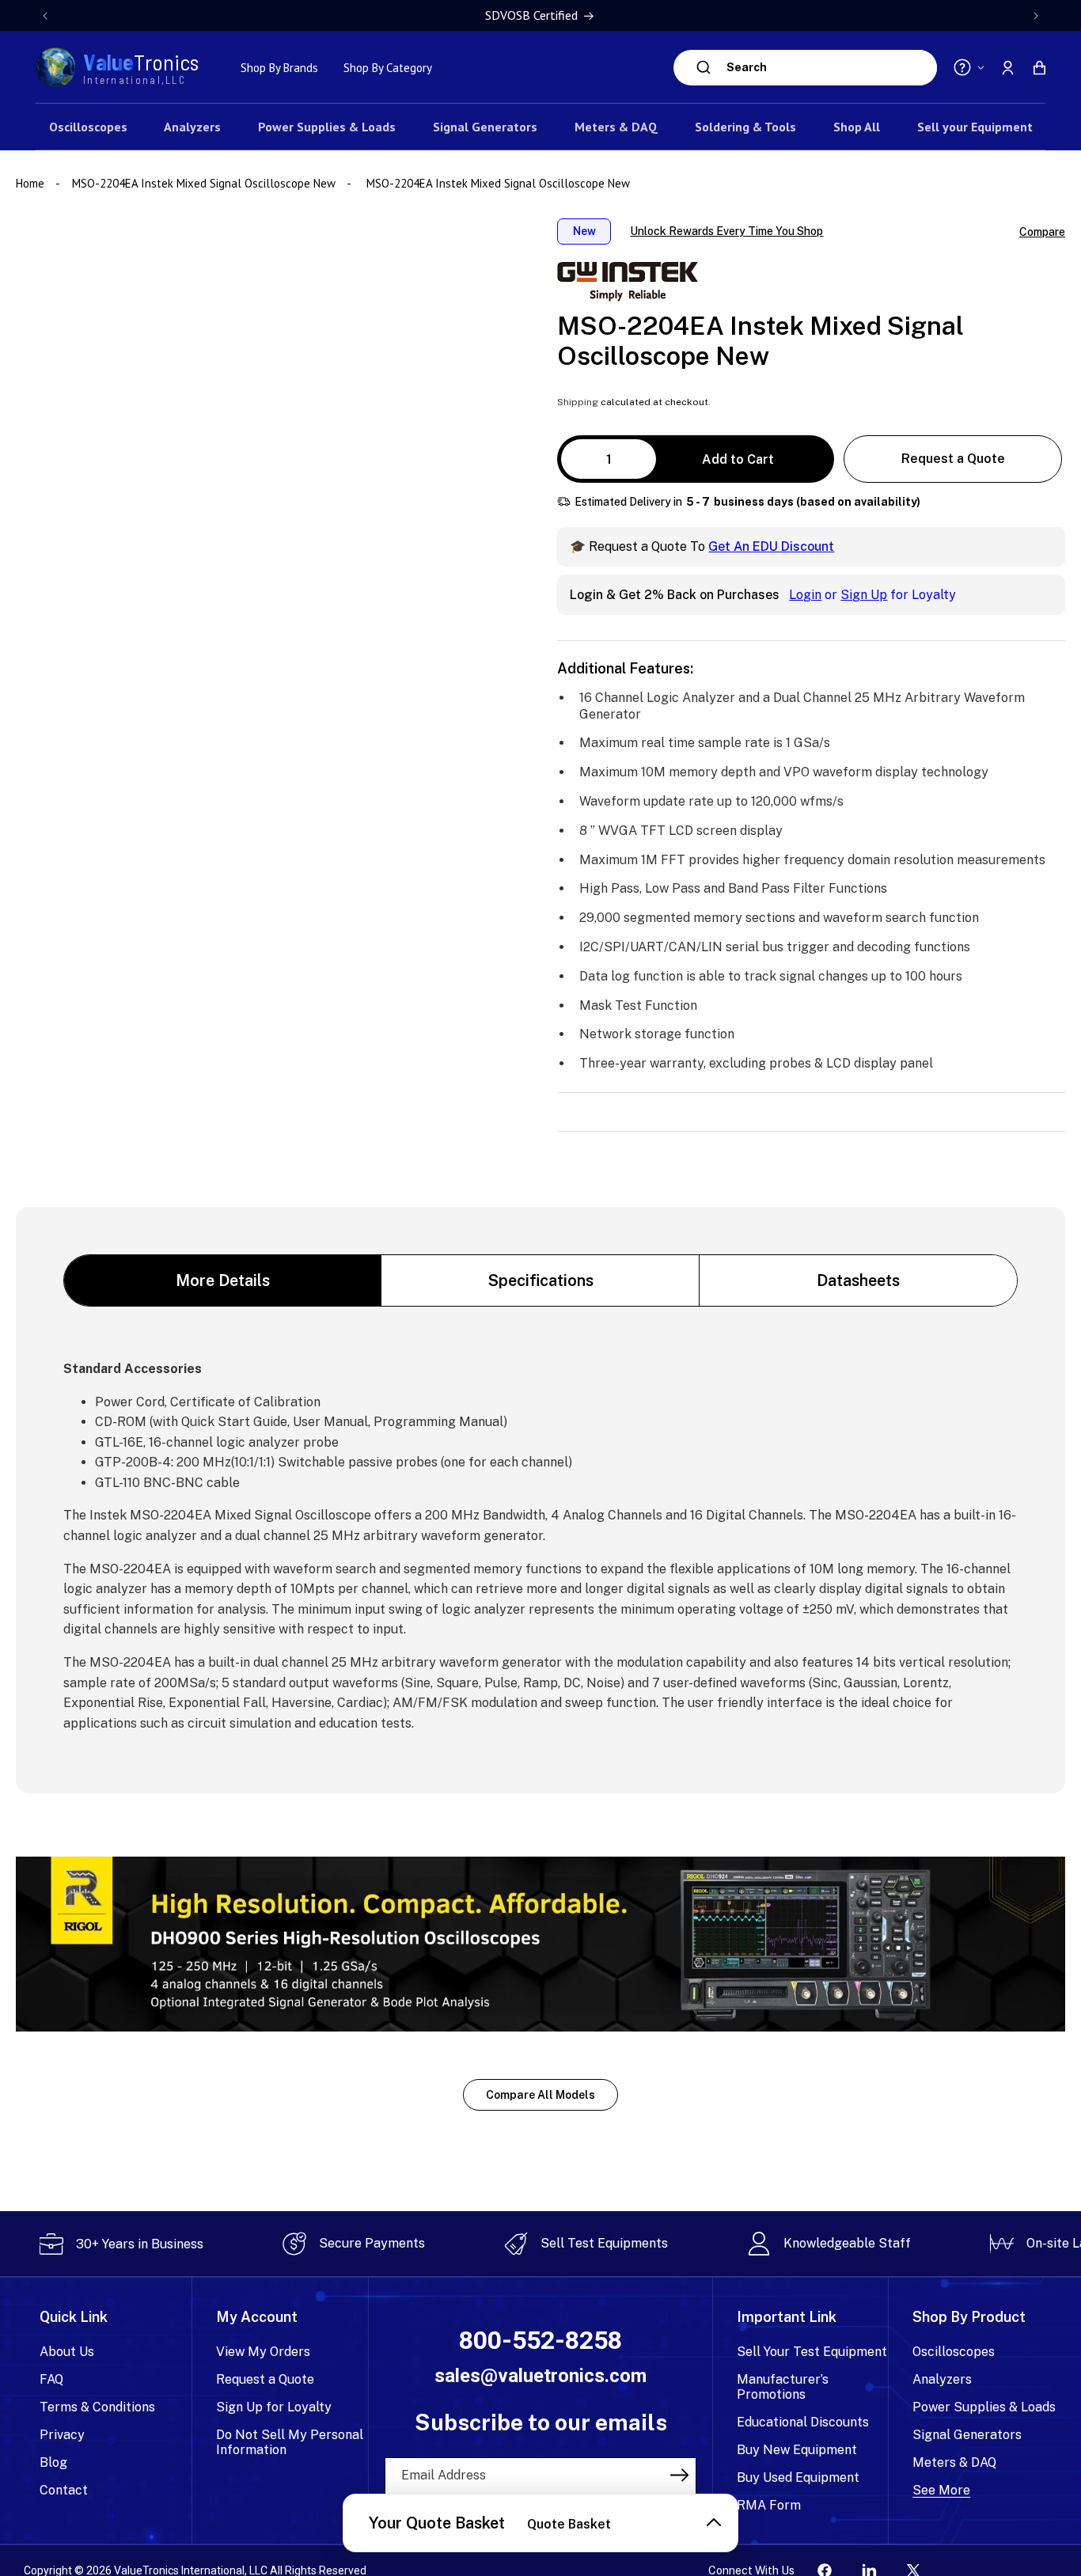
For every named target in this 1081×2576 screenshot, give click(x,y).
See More (941, 2490)
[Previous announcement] (45, 16)
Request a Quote (953, 459)
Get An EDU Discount (771, 546)
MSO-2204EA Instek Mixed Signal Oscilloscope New (204, 183)
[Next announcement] (1036, 16)
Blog (53, 2462)
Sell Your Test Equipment (812, 2352)
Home (32, 183)
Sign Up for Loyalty (274, 2407)
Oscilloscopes (954, 2352)
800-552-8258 (540, 2341)
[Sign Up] (679, 2475)
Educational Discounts (803, 2422)
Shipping (578, 402)
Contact (64, 2490)
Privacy (62, 2435)
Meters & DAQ (954, 2462)
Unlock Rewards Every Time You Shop (726, 231)
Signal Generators (967, 2435)
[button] (1039, 67)
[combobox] (828, 68)
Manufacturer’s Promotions (783, 2387)
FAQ (51, 2379)
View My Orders (263, 2352)
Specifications (541, 1280)
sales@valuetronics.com (540, 2376)
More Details (223, 1280)
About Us (67, 2352)
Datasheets (858, 1280)
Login (805, 595)
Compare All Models (540, 2095)
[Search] (704, 67)
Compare (1042, 232)
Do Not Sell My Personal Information (290, 2442)
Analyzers (942, 2379)
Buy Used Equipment (798, 2477)
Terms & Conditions (97, 2407)
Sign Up (864, 595)
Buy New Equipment (797, 2450)
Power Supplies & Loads (984, 2407)
